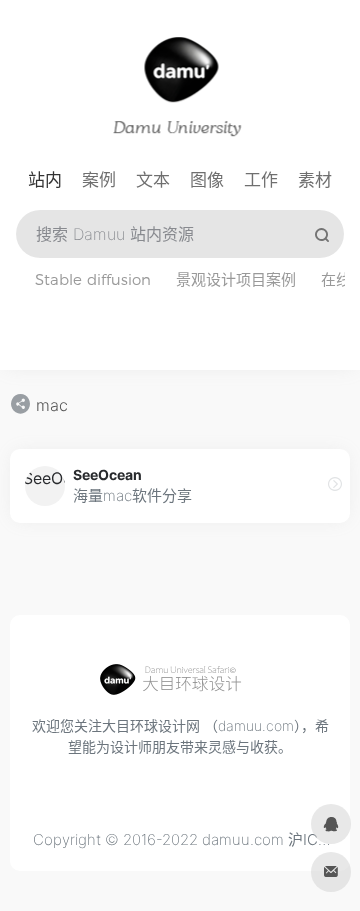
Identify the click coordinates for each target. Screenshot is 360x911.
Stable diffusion (93, 279)
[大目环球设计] (180, 685)
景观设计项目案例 (236, 279)
